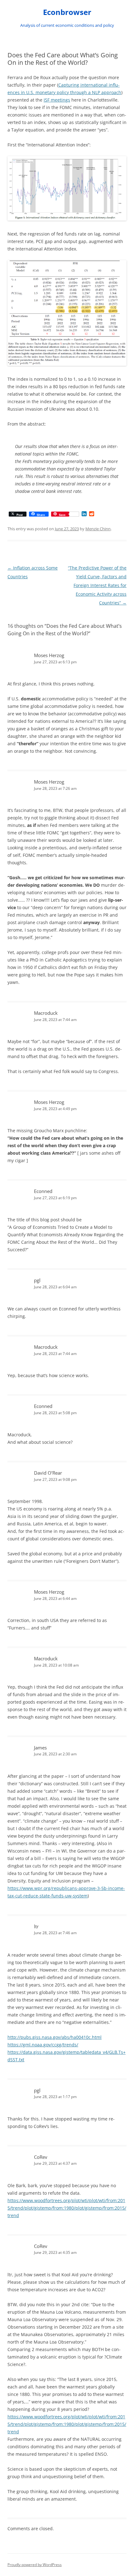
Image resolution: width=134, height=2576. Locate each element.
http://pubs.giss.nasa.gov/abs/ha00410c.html (55, 2037)
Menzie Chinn (98, 529)
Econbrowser (67, 12)
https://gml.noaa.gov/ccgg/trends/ (43, 2045)
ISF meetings (57, 100)
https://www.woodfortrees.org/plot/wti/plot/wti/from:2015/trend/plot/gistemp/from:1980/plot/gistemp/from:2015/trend (67, 2208)
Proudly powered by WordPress (35, 2565)
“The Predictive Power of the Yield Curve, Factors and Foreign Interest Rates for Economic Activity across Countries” (97, 585)
